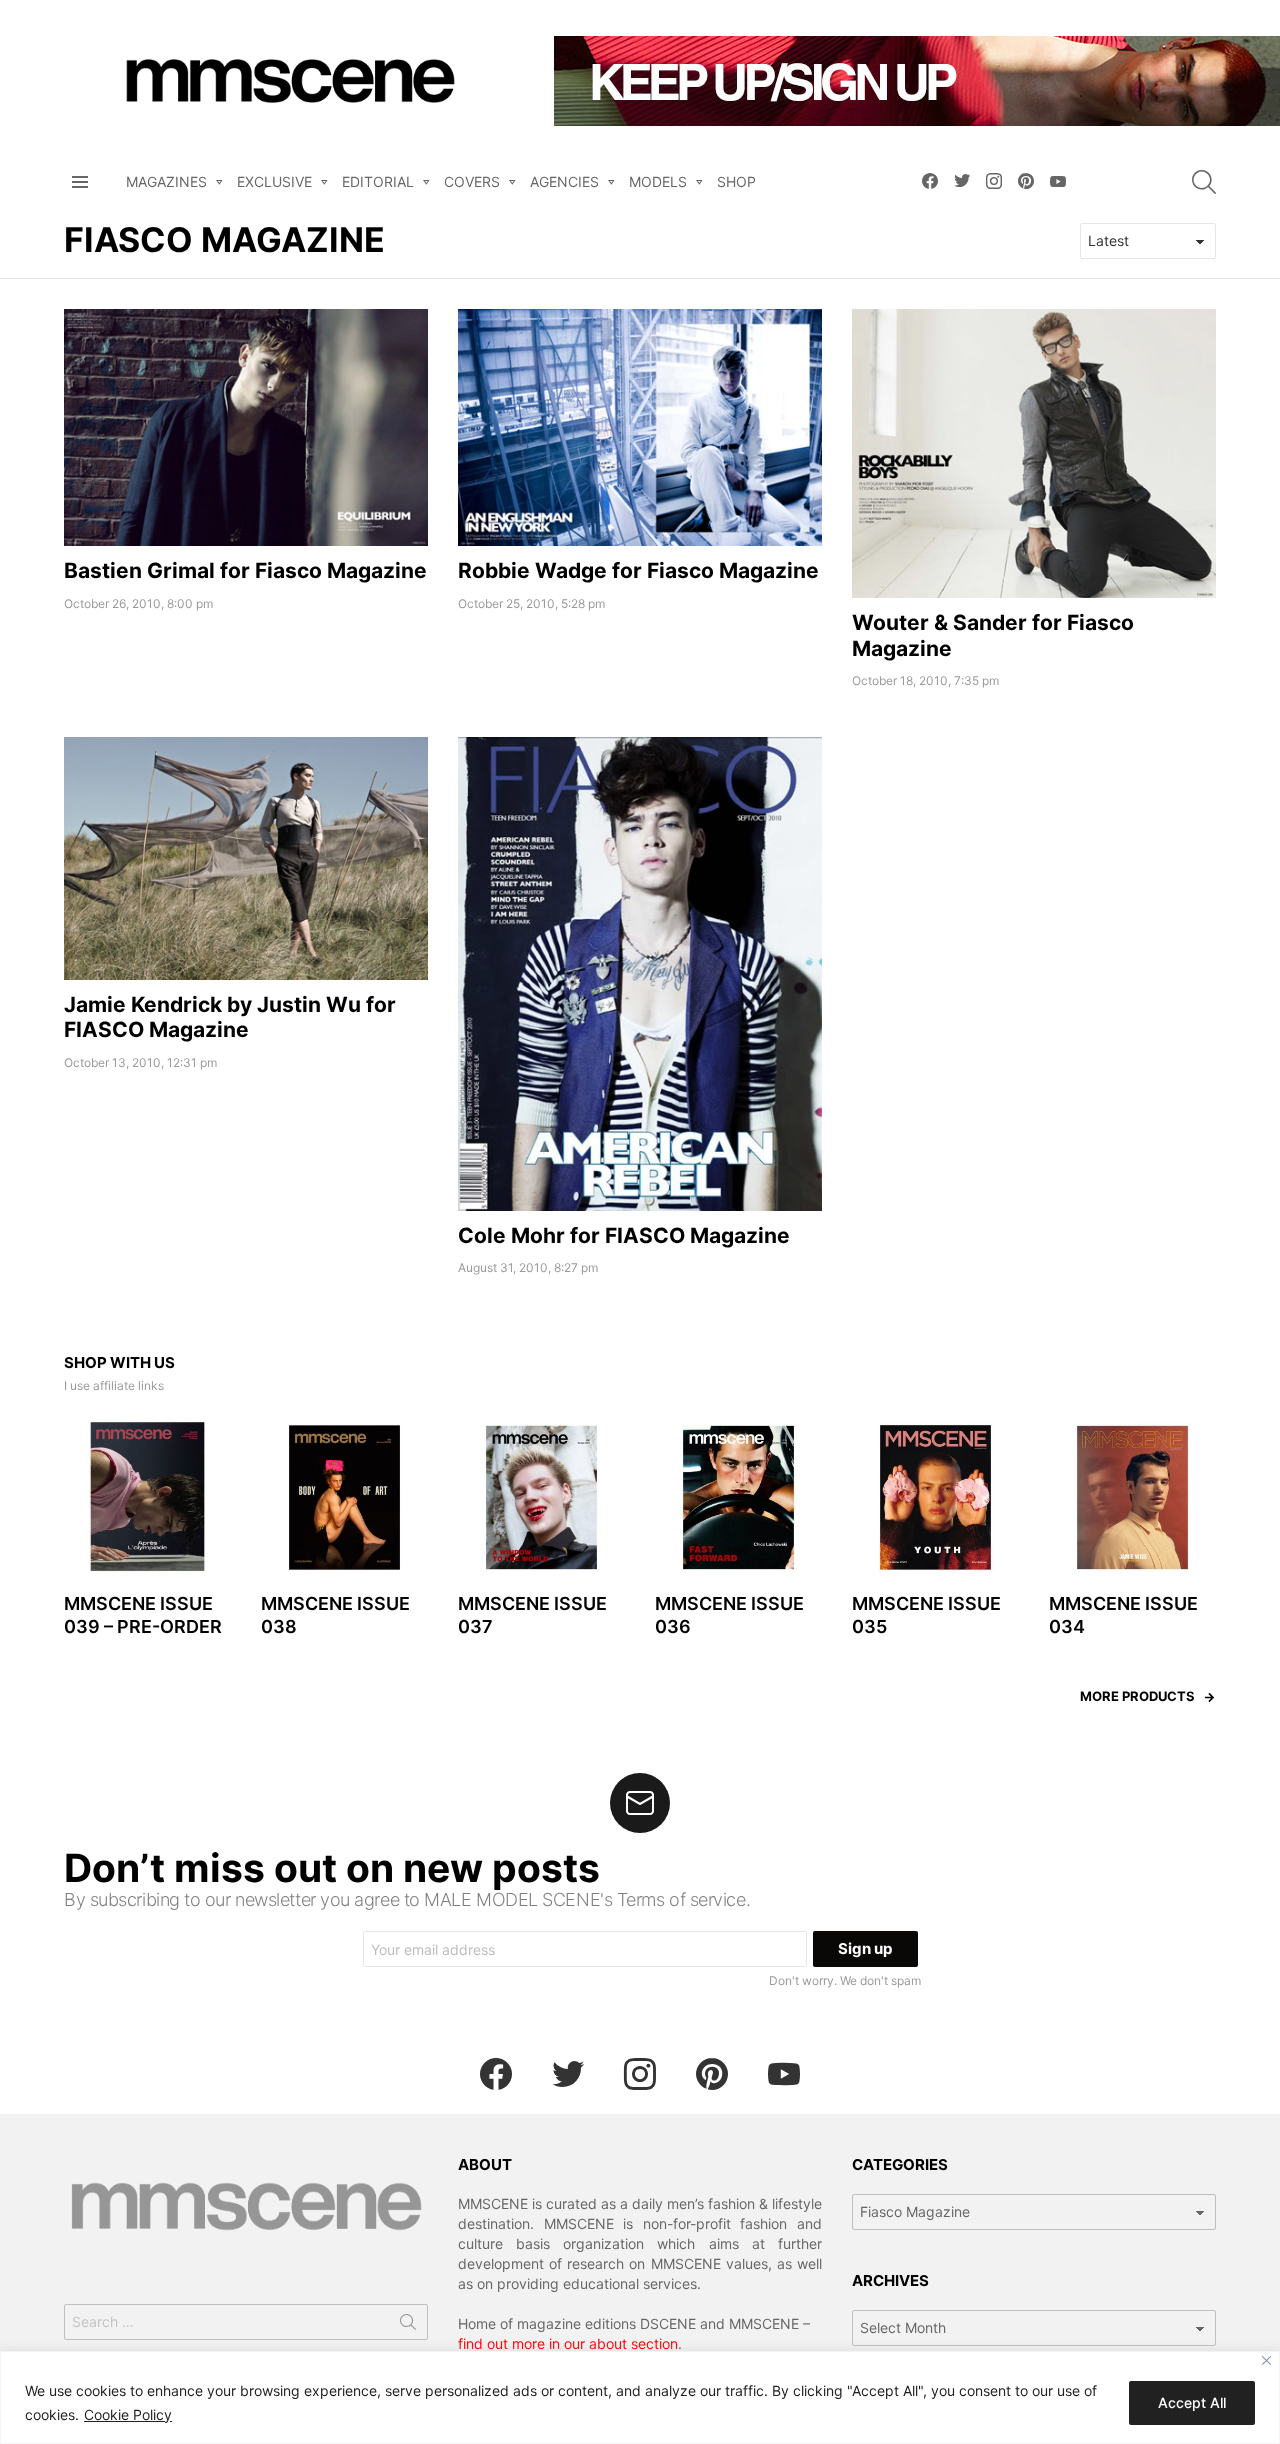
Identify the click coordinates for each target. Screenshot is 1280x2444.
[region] (640, 2397)
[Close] (1266, 2360)
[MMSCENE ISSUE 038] (344, 1497)
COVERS (472, 181)
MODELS (658, 181)
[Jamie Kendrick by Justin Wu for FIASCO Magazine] (246, 858)
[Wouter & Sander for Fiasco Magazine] (1034, 453)
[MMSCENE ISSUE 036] (738, 1497)
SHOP (736, 181)
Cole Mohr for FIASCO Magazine (624, 1235)
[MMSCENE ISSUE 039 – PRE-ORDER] (147, 1497)
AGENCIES (564, 181)
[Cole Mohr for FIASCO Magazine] (640, 974)
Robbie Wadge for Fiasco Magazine (638, 570)
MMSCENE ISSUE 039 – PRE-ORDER (143, 1615)
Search (408, 2326)
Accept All (1192, 2402)
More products (1137, 1696)
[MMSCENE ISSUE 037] (541, 1497)
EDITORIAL (378, 181)
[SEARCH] (1204, 182)
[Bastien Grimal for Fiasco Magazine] (246, 428)
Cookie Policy (128, 2414)
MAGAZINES (166, 181)
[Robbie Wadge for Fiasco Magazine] (640, 428)
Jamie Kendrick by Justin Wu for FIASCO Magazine (230, 1017)
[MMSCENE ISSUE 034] (1132, 1497)
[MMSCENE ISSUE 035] (935, 1497)
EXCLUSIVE (274, 181)
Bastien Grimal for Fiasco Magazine (245, 570)
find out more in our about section (568, 2343)
